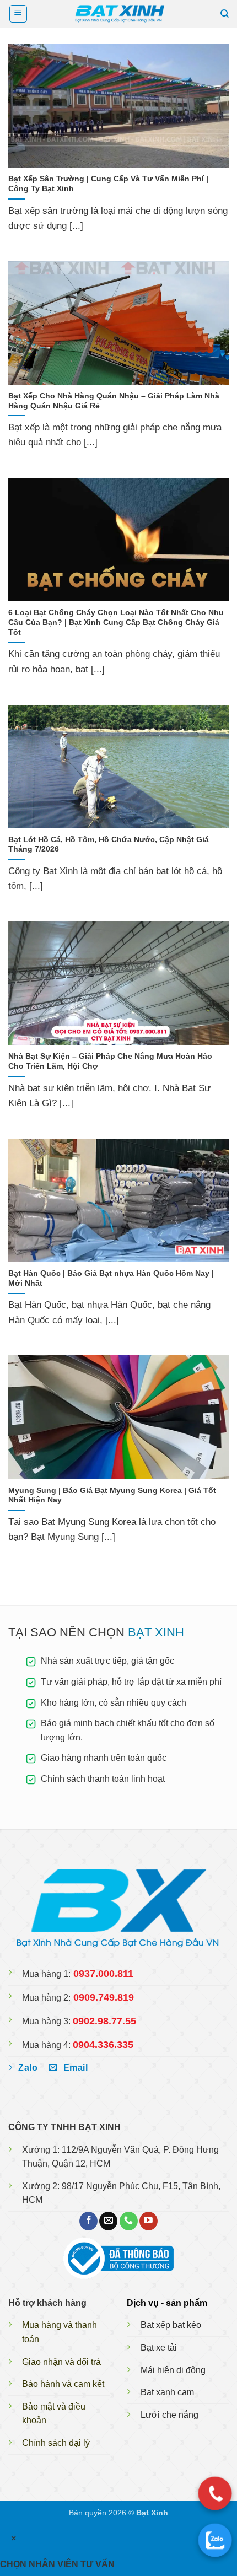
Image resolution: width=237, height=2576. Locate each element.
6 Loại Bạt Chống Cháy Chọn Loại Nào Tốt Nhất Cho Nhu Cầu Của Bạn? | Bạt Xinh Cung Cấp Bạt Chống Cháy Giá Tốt (116, 622)
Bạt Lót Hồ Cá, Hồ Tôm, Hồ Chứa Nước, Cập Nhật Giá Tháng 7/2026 (109, 845)
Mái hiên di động (173, 2370)
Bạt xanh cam (167, 2392)
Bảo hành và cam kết (63, 2384)
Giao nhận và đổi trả (61, 2362)
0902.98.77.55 (104, 2021)
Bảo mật (39, 2407)
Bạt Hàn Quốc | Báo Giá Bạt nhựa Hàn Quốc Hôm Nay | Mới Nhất (111, 1278)
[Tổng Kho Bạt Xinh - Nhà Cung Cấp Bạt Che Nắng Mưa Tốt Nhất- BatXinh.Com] (118, 14)
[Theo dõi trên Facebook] (88, 2221)
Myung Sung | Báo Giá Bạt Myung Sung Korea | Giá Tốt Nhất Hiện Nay (112, 1496)
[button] (18, 14)
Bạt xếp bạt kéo (171, 2325)
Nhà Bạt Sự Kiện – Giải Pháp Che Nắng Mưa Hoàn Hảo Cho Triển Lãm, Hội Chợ (110, 1061)
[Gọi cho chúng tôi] (129, 2221)
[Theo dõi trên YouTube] (149, 2221)
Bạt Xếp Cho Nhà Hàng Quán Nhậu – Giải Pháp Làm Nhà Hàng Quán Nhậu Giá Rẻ (114, 401)
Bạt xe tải (159, 2348)
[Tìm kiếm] (225, 14)
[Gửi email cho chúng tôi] (108, 2221)
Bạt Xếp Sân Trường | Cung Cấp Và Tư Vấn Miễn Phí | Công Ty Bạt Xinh (108, 184)
